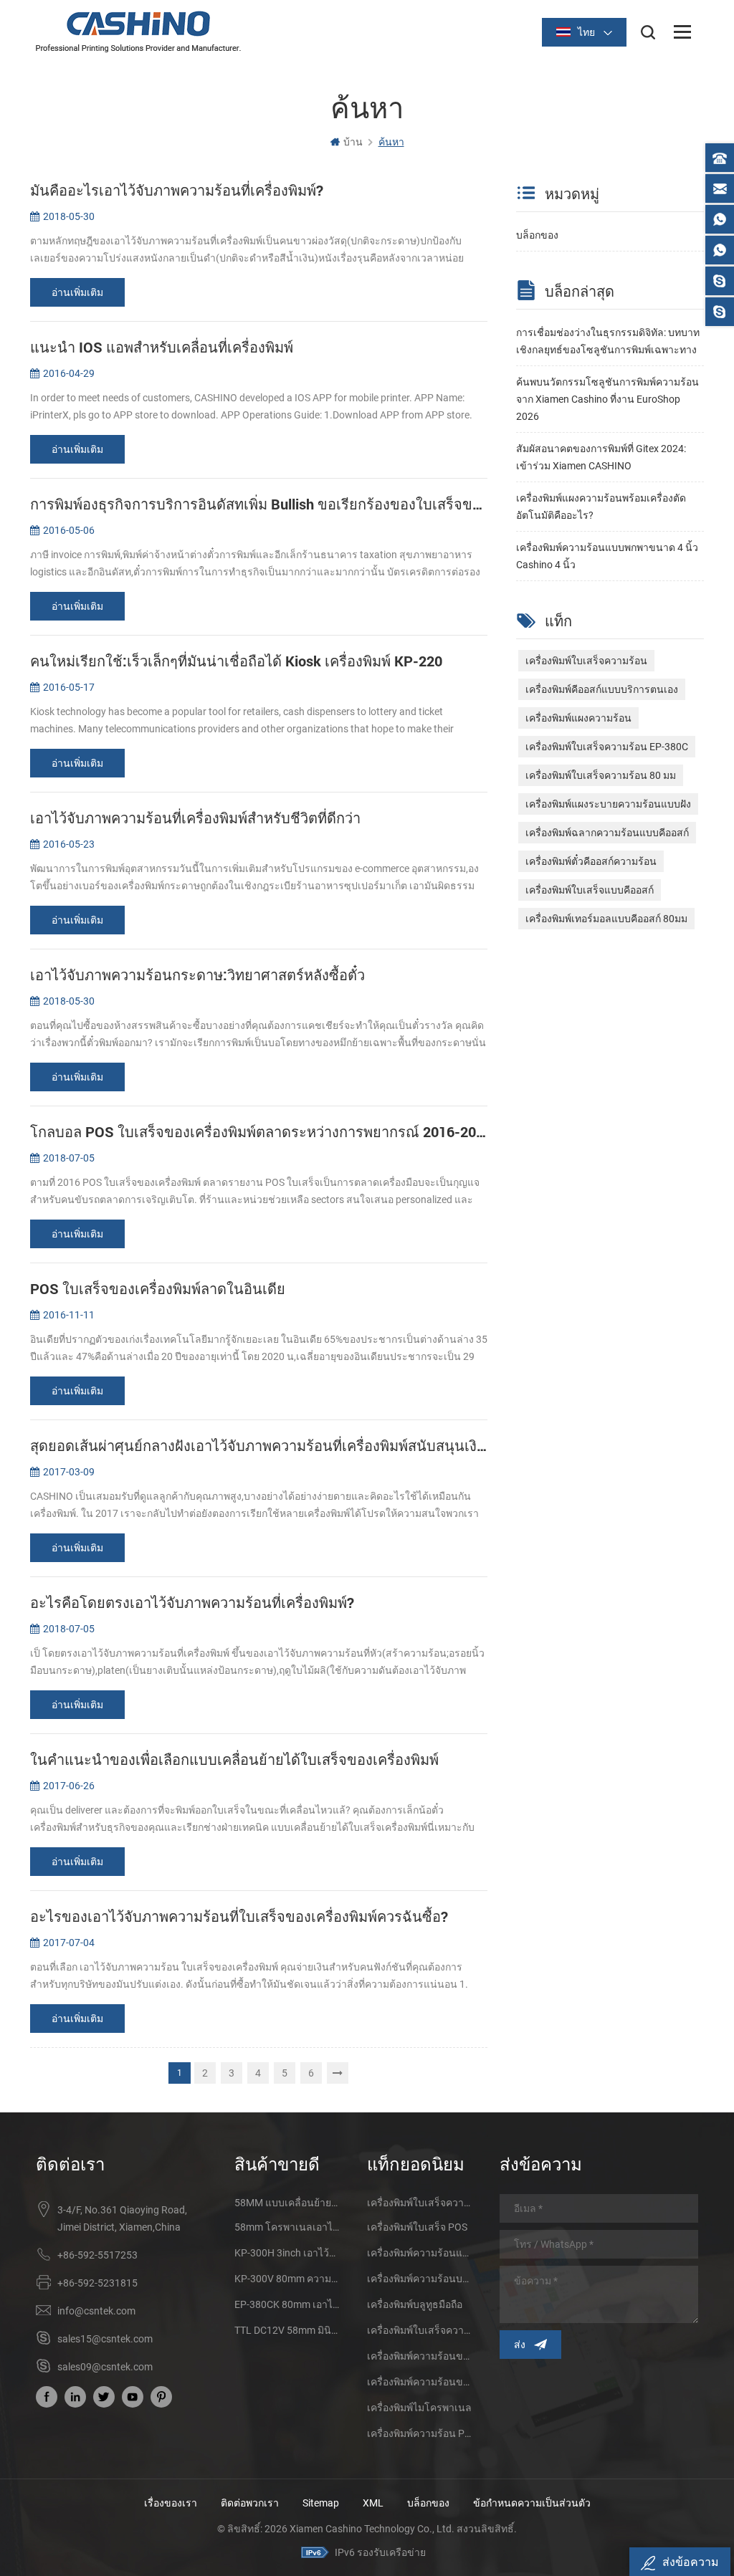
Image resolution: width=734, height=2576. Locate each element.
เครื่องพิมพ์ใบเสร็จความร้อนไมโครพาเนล (420, 2330)
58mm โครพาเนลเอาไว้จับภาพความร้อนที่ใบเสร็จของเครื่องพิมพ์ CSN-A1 (287, 2227)
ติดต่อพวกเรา (250, 2503)
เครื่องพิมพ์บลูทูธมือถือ (415, 2304)
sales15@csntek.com (105, 2339)
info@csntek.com (96, 2311)
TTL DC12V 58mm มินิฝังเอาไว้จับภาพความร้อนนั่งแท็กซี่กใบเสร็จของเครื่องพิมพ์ (287, 2330)
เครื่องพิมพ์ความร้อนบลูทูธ (420, 2279)
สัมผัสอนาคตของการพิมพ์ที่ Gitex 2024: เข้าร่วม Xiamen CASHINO (601, 457)
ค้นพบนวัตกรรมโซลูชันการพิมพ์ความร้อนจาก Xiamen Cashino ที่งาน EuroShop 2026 (607, 399)
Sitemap (321, 2503)
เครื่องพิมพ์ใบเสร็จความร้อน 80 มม (601, 775)
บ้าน (353, 142)
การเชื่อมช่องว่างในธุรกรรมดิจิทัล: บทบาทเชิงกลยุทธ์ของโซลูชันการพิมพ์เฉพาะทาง (608, 341)
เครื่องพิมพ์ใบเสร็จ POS (417, 2227)
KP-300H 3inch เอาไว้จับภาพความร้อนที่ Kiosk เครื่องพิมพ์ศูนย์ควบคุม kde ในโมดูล (287, 2253)
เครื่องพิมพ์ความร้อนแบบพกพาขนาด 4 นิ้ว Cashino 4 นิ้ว (607, 556)
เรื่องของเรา (171, 2503)
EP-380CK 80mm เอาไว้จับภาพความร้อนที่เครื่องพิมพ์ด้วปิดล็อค (287, 2304)
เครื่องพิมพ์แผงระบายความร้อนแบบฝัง (608, 804)
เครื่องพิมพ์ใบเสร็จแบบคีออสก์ (590, 890)
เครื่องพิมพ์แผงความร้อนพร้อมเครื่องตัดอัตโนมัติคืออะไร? (601, 507)
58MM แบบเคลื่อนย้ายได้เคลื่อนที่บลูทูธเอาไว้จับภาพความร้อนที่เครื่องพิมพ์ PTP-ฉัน (287, 2203)
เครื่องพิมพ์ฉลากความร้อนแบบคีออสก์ (607, 833)
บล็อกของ (537, 235)
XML (373, 2503)
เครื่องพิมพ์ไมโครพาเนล (419, 2408)
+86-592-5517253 (97, 2255)
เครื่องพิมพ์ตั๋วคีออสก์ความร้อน (591, 861)
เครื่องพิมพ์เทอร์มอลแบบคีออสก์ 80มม (606, 919)
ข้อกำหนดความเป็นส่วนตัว (532, 2503)
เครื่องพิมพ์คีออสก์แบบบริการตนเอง (602, 689)
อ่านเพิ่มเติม (77, 292)
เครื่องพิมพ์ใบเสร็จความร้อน (586, 661)
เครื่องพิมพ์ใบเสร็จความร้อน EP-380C (607, 747)
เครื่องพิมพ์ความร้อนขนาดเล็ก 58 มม (420, 2382)
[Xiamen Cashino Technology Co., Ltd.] (138, 32)
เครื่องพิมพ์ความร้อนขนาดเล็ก (420, 2356)
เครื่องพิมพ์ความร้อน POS (420, 2433)
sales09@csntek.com (105, 2367)
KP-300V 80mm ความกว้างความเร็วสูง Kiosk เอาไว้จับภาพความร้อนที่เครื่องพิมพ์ (287, 2279)
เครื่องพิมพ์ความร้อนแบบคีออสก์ (420, 2253)
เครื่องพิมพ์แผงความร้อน (578, 718)
